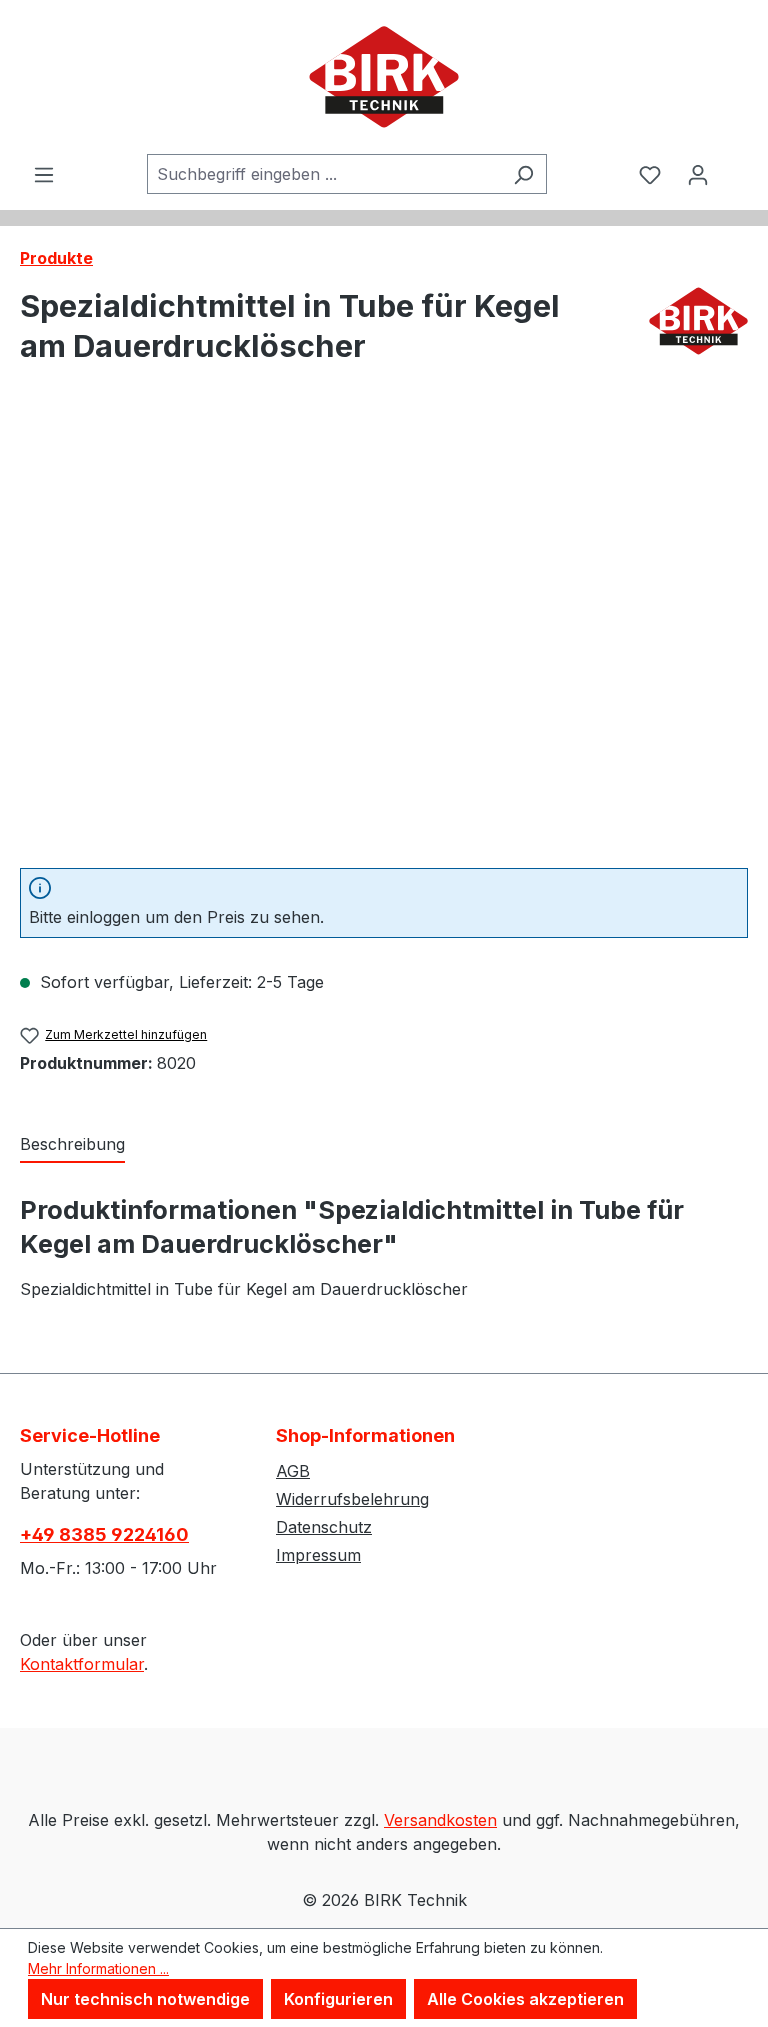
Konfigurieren (338, 1999)
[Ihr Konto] (698, 174)
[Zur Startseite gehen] (384, 77)
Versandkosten (440, 1820)
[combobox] (324, 174)
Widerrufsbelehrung (352, 1499)
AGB (293, 1471)
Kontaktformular (82, 1664)
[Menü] (44, 174)
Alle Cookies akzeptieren (525, 1999)
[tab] (72, 1145)
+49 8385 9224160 (104, 1534)
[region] (384, 637)
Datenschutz (324, 1527)
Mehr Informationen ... (98, 1968)
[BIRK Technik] (698, 334)
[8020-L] (383, 637)
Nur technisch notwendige (145, 1999)
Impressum (318, 1555)
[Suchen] (523, 174)
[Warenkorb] (735, 157)
